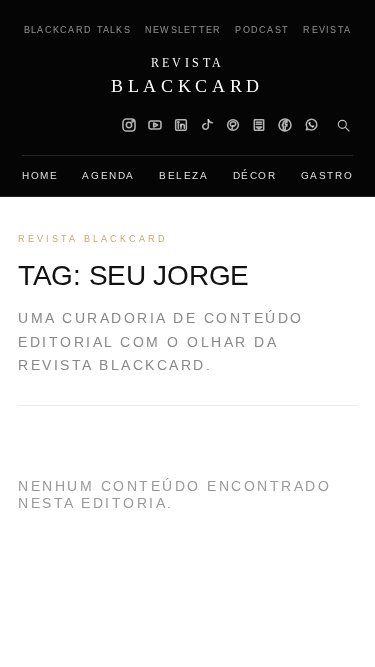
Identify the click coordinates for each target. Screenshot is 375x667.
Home (40, 176)
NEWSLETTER (183, 30)
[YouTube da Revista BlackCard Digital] (155, 125)
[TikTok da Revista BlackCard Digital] (207, 125)
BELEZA (184, 176)
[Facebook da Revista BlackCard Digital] (285, 125)
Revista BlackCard (93, 239)
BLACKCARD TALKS (77, 30)
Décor (255, 176)
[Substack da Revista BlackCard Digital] (259, 125)
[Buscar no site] (343, 125)
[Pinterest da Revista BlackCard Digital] (233, 125)
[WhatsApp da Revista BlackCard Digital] (311, 125)
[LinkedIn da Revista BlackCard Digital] (181, 125)
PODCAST (262, 30)
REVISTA (327, 30)
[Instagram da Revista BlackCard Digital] (129, 125)
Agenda (108, 176)
